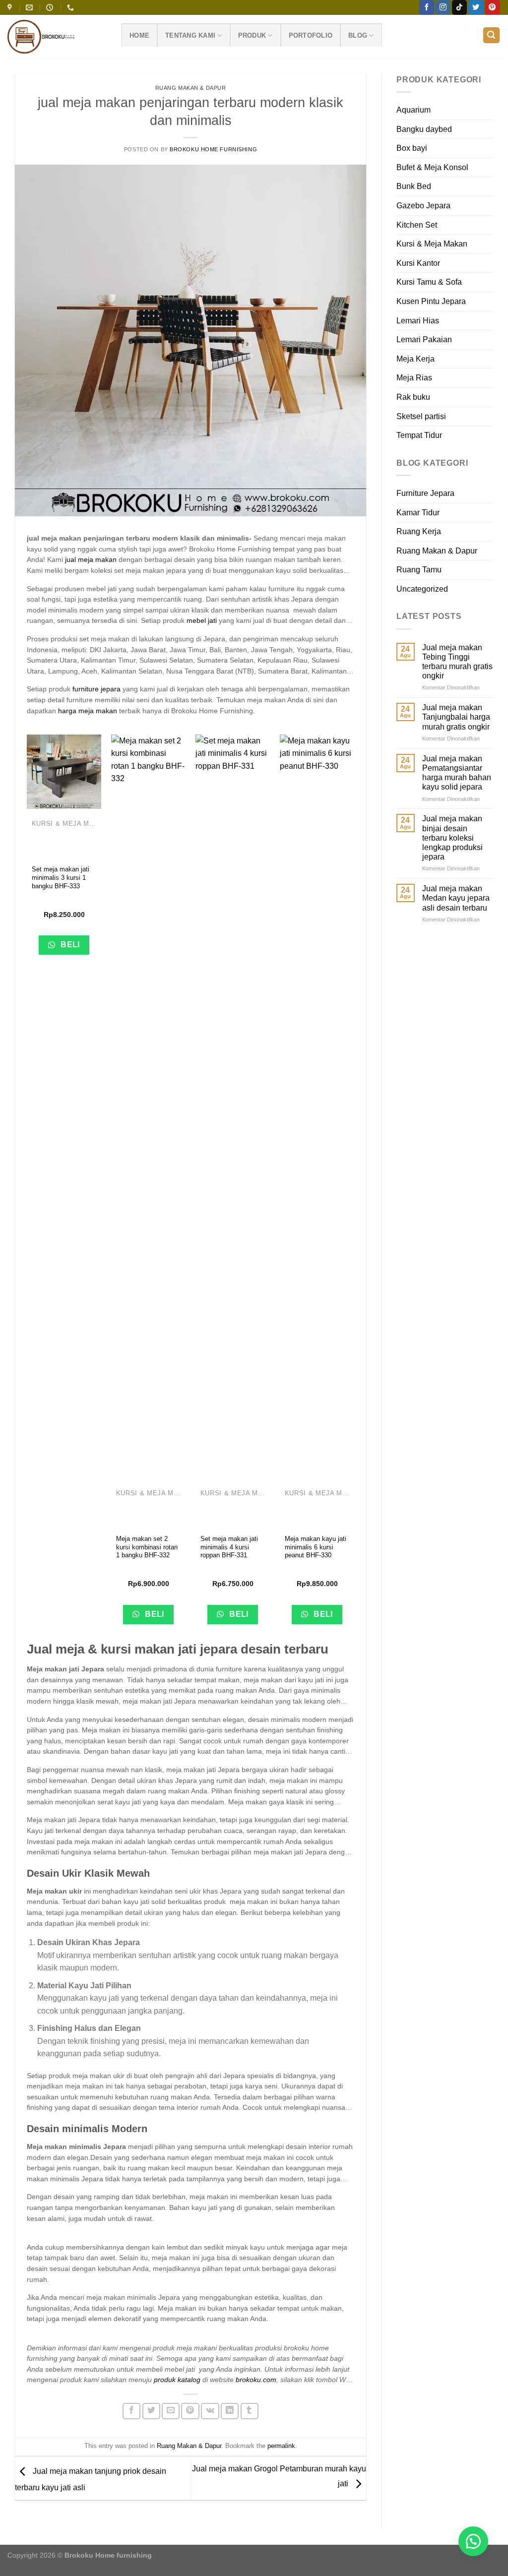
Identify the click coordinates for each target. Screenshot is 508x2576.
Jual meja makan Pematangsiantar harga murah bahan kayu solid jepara (457, 773)
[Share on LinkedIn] (230, 2411)
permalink (281, 2446)
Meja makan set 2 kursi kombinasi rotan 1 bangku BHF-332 (147, 1547)
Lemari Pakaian (424, 339)
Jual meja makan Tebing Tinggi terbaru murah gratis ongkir (457, 662)
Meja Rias (414, 378)
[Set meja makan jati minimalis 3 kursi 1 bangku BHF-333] (64, 772)
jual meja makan (91, 559)
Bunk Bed (414, 186)
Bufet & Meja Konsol (432, 167)
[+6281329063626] (72, 8)
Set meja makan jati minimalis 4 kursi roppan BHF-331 (229, 1547)
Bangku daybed (424, 129)
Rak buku (413, 397)
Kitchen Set (417, 225)
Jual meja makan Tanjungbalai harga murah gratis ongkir (456, 717)
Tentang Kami (190, 35)
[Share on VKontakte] (210, 2411)
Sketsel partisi (421, 416)
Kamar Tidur (418, 513)
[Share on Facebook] (131, 2411)
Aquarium (413, 110)
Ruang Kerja (419, 531)
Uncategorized (422, 589)
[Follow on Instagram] (443, 7)
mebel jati (202, 620)
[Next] (354, 1187)
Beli (69, 945)
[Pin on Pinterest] (190, 2411)
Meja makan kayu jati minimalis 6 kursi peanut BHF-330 (316, 1547)
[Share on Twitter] (151, 2411)
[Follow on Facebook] (427, 7)
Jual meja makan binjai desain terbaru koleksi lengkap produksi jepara (452, 838)
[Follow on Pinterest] (492, 7)
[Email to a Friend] (171, 2411)
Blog (358, 35)
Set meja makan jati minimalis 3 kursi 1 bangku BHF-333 (61, 878)
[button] (473, 2541)
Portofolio (311, 35)
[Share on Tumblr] (250, 2411)
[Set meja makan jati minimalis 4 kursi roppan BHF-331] (233, 1106)
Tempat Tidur (419, 435)
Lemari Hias (418, 321)
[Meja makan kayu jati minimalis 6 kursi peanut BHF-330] (317, 1106)
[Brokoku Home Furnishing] (11, 8)
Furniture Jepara (425, 493)
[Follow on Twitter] (476, 7)
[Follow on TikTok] (459, 7)
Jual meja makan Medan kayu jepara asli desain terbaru (456, 898)
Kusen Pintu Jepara (431, 301)
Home (139, 35)
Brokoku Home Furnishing (213, 149)
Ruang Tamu (419, 570)
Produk (252, 35)
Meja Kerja (415, 359)
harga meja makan (88, 711)
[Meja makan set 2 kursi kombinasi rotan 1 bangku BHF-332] (148, 1106)
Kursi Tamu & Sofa (429, 282)
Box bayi (412, 148)
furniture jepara (96, 689)
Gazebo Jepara (423, 206)
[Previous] (27, 1187)
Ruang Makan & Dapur (191, 88)
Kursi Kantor (418, 263)
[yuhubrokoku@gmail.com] (31, 8)
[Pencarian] (492, 35)
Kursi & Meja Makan (432, 244)
